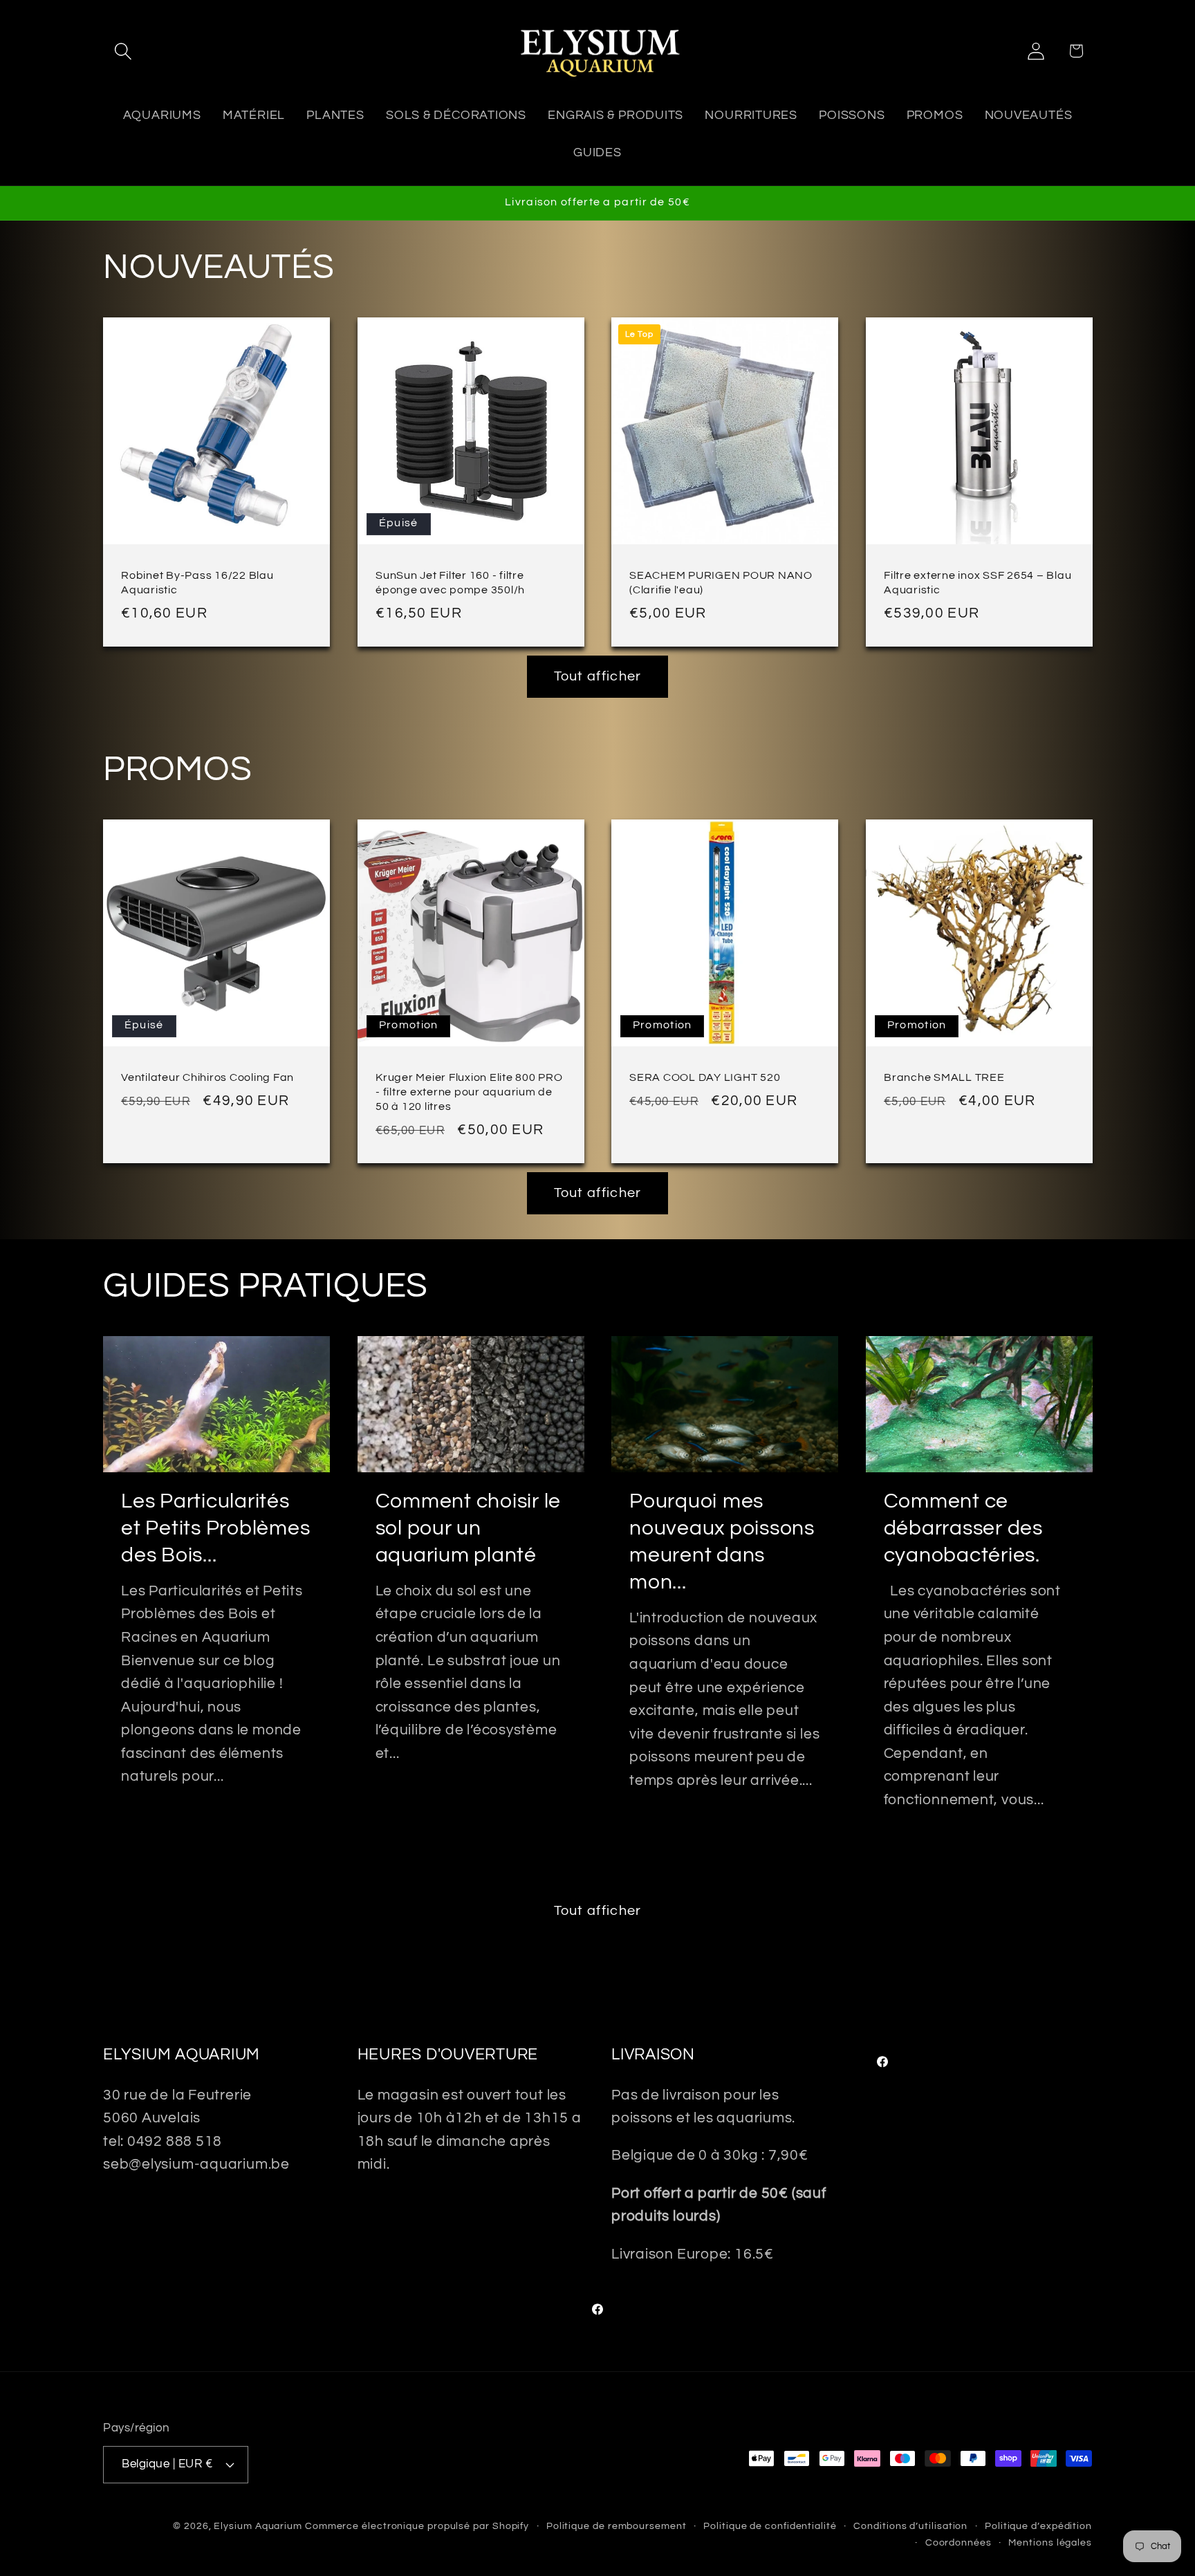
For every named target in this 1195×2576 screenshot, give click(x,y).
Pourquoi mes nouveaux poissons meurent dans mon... (722, 1541)
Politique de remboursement (617, 2526)
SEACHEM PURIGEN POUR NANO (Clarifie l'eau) (721, 583)
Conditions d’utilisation (910, 2526)
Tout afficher (598, 676)
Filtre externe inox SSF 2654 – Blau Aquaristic (978, 583)
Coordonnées (958, 2542)
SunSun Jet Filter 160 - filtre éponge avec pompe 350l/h (450, 583)
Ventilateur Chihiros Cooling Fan (207, 1077)
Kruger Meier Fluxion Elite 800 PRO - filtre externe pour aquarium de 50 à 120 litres (469, 1092)
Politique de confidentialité (770, 2526)
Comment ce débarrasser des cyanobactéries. (963, 1528)
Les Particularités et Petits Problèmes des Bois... (215, 1528)
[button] (123, 51)
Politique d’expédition (1038, 2526)
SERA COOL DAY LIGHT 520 (705, 1077)
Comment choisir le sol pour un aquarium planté (469, 1528)
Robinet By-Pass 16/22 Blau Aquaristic (197, 583)
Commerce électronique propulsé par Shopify (417, 2526)
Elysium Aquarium (258, 2526)
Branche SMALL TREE (944, 1077)
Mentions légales (1050, 2542)
